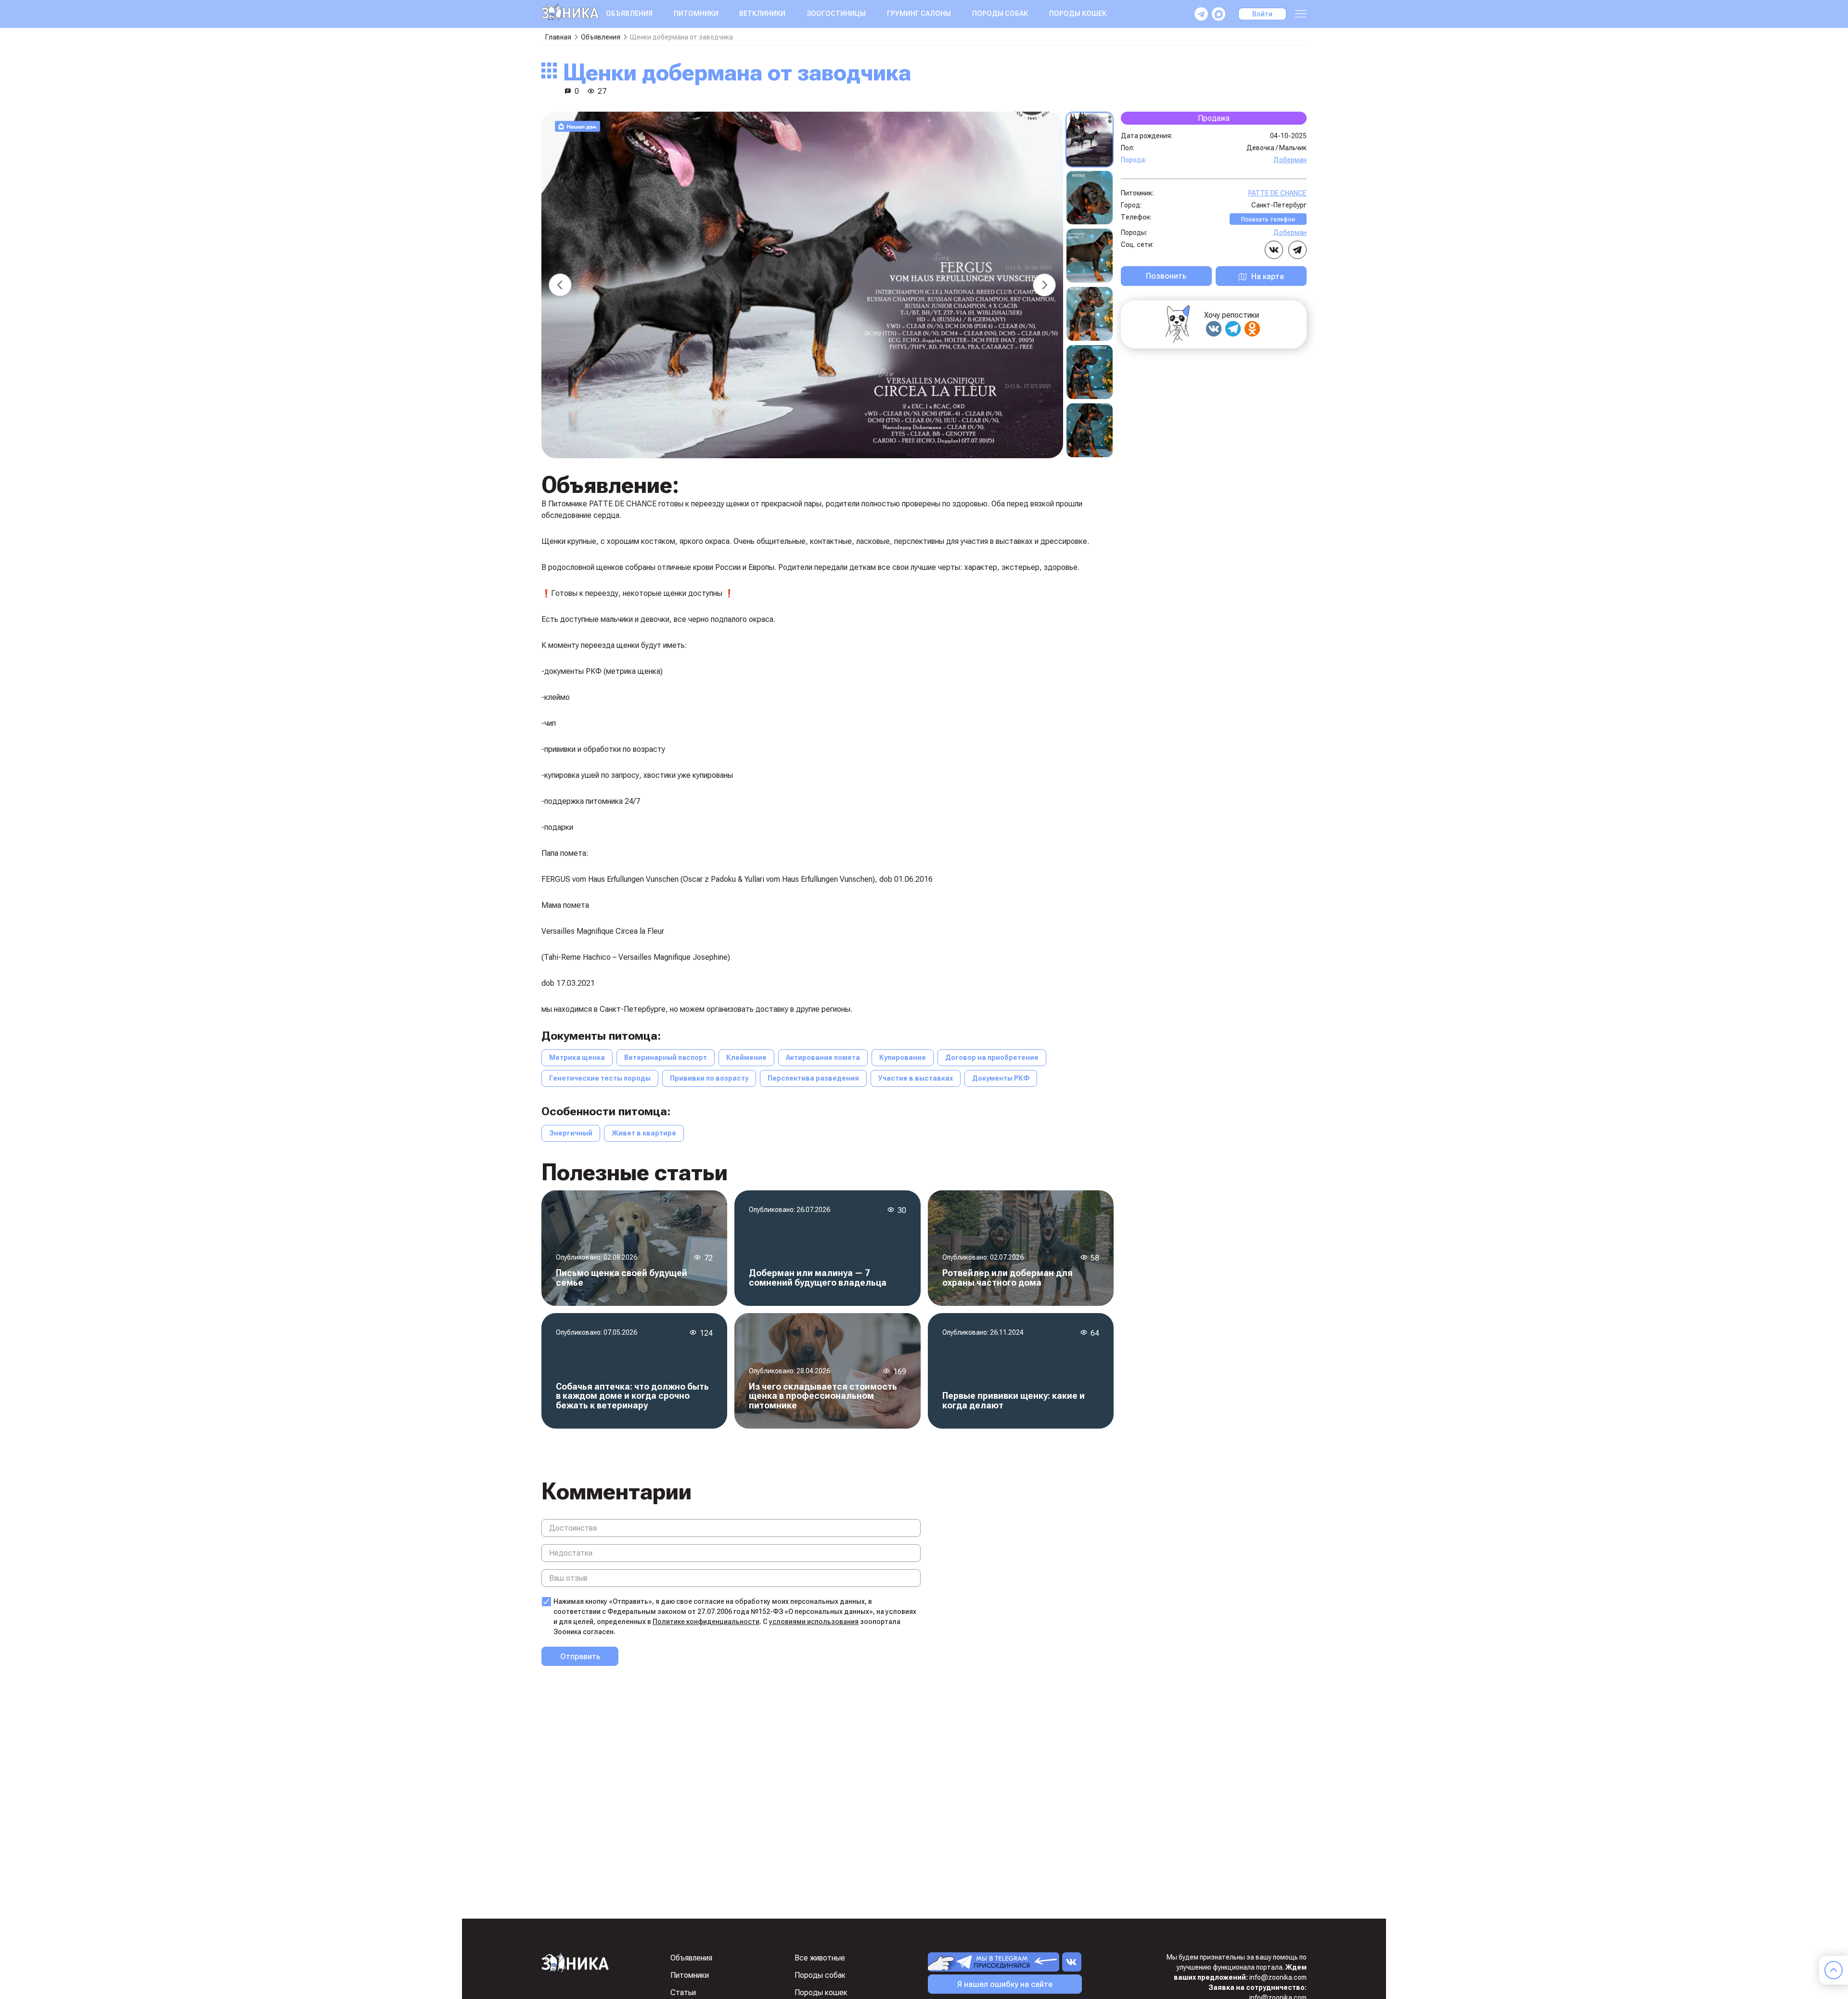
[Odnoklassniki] (1252, 329)
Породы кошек (1078, 13)
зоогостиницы (836, 13)
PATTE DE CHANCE (1277, 193)
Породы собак (1000, 13)
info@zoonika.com (1278, 1977)
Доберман (1290, 159)
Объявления (629, 13)
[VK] (1214, 329)
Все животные (820, 1958)
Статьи (683, 1993)
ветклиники (762, 13)
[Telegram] (1233, 329)
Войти (1262, 14)
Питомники (696, 13)
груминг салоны (919, 13)
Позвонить (1166, 276)
